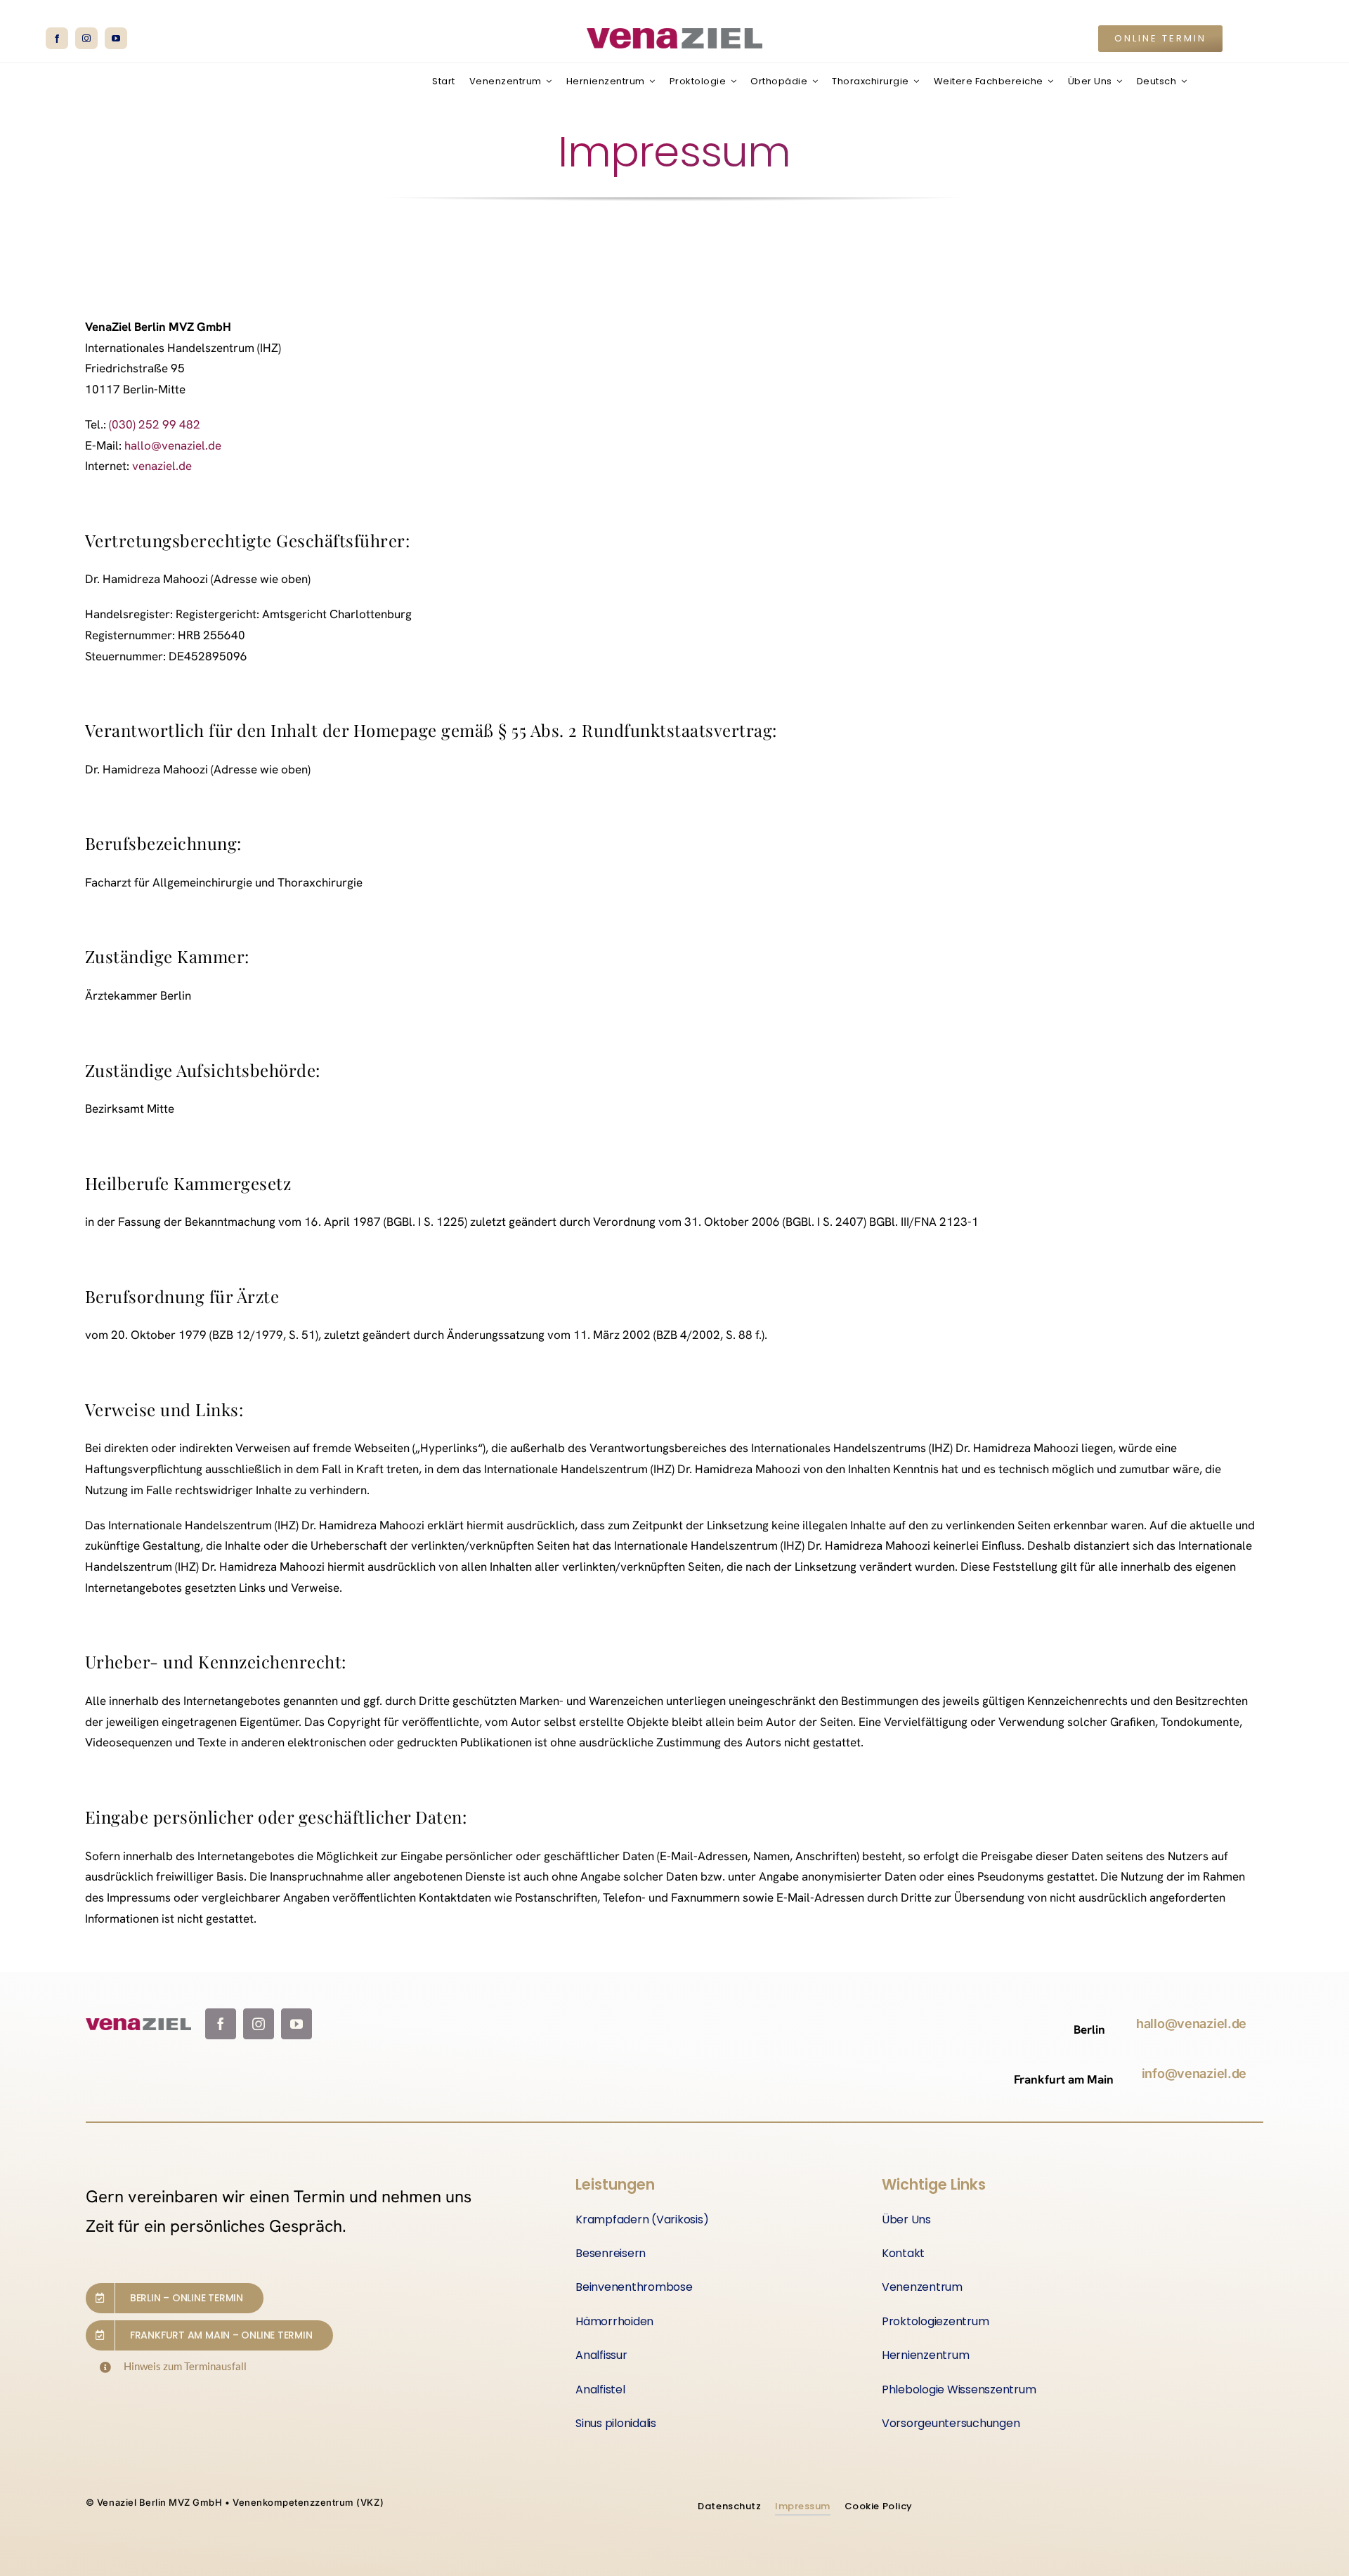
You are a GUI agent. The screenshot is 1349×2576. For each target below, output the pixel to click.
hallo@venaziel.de (173, 445)
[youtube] (116, 38)
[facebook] (57, 38)
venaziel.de (162, 466)
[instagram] (86, 38)
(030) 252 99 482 (155, 424)
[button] (1160, 39)
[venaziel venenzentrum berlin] (674, 34)
